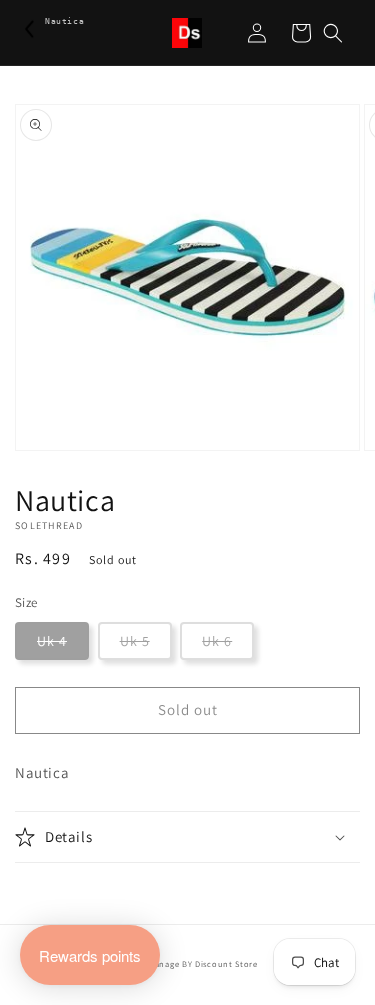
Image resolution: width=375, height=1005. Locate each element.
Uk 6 (217, 641)
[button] (333, 33)
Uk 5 (135, 641)
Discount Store (226, 963)
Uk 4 (52, 641)
